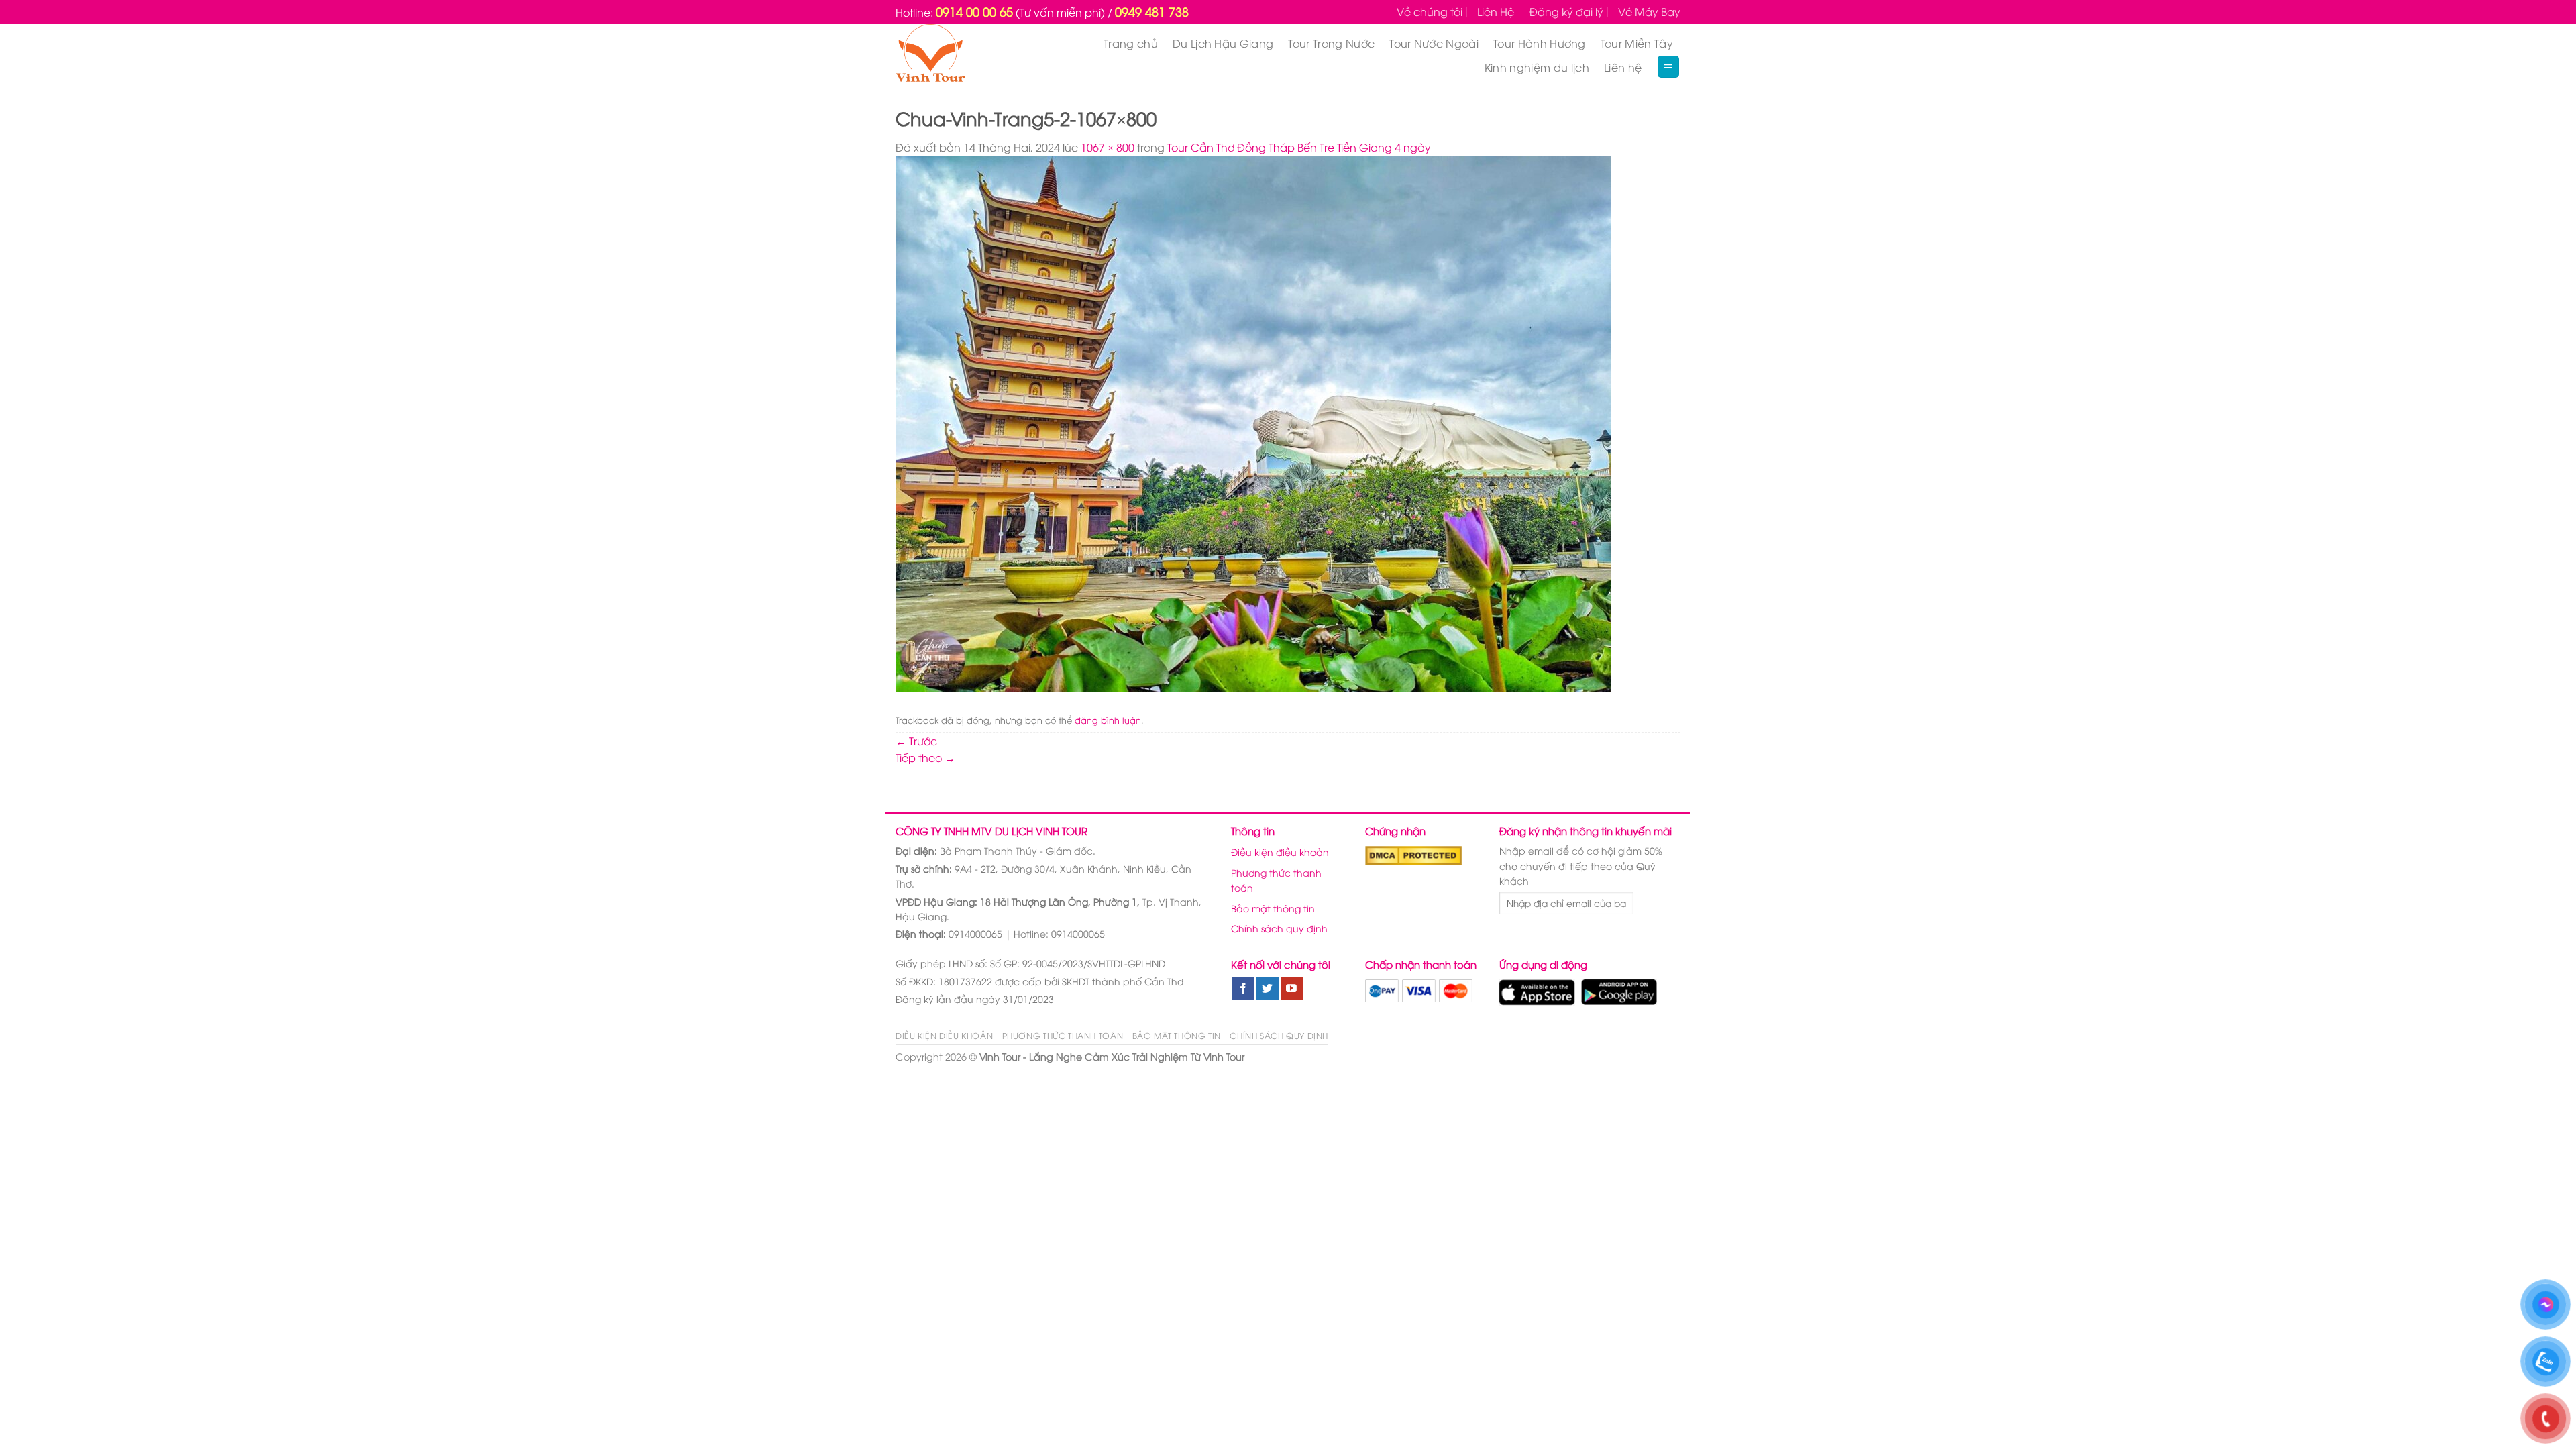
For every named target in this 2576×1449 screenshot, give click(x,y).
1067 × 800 (1108, 147)
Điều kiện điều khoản (1280, 852)
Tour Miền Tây (1637, 43)
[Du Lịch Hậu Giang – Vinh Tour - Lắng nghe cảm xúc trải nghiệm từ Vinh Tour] (956, 55)
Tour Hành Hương (1540, 43)
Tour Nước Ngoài (1434, 43)
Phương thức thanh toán (1276, 880)
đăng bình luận (1108, 720)
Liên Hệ (1496, 11)
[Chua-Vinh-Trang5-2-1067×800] (1253, 423)
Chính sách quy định (1279, 928)
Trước (916, 741)
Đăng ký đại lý (1566, 11)
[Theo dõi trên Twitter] (1268, 989)
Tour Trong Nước (1331, 43)
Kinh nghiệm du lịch (1537, 67)
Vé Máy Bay (1649, 11)
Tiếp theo (925, 757)
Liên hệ (1623, 67)
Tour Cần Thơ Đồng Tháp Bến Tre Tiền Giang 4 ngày (1299, 147)
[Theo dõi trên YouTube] (1292, 989)
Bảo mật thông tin (1273, 908)
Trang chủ (1131, 43)
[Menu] (1669, 67)
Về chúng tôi (1430, 11)
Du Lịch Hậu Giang (1223, 43)
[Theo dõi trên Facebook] (1243, 989)
